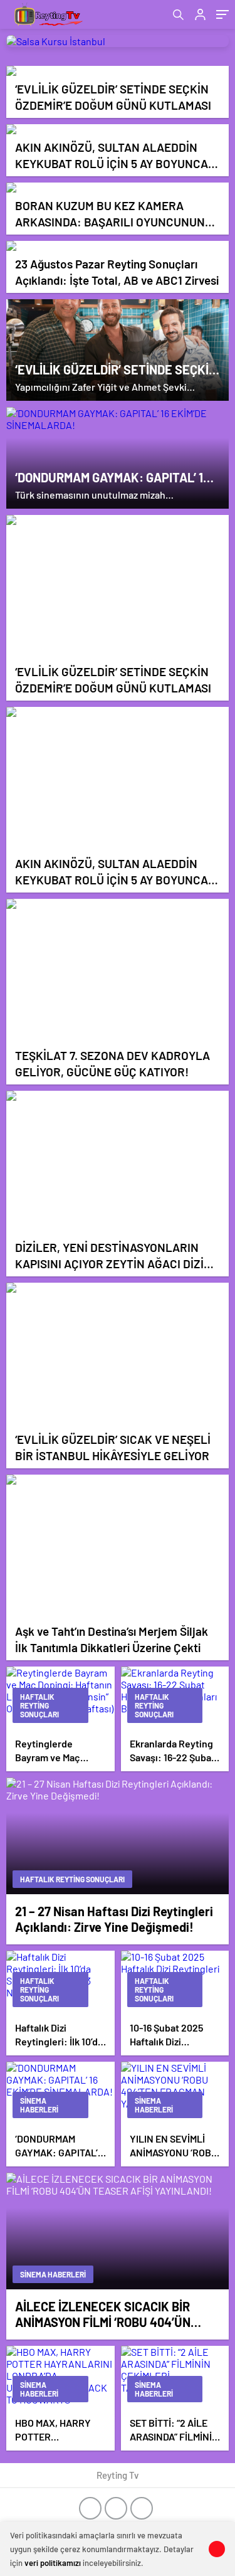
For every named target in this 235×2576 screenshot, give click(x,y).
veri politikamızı (53, 2563)
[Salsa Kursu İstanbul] (118, 41)
